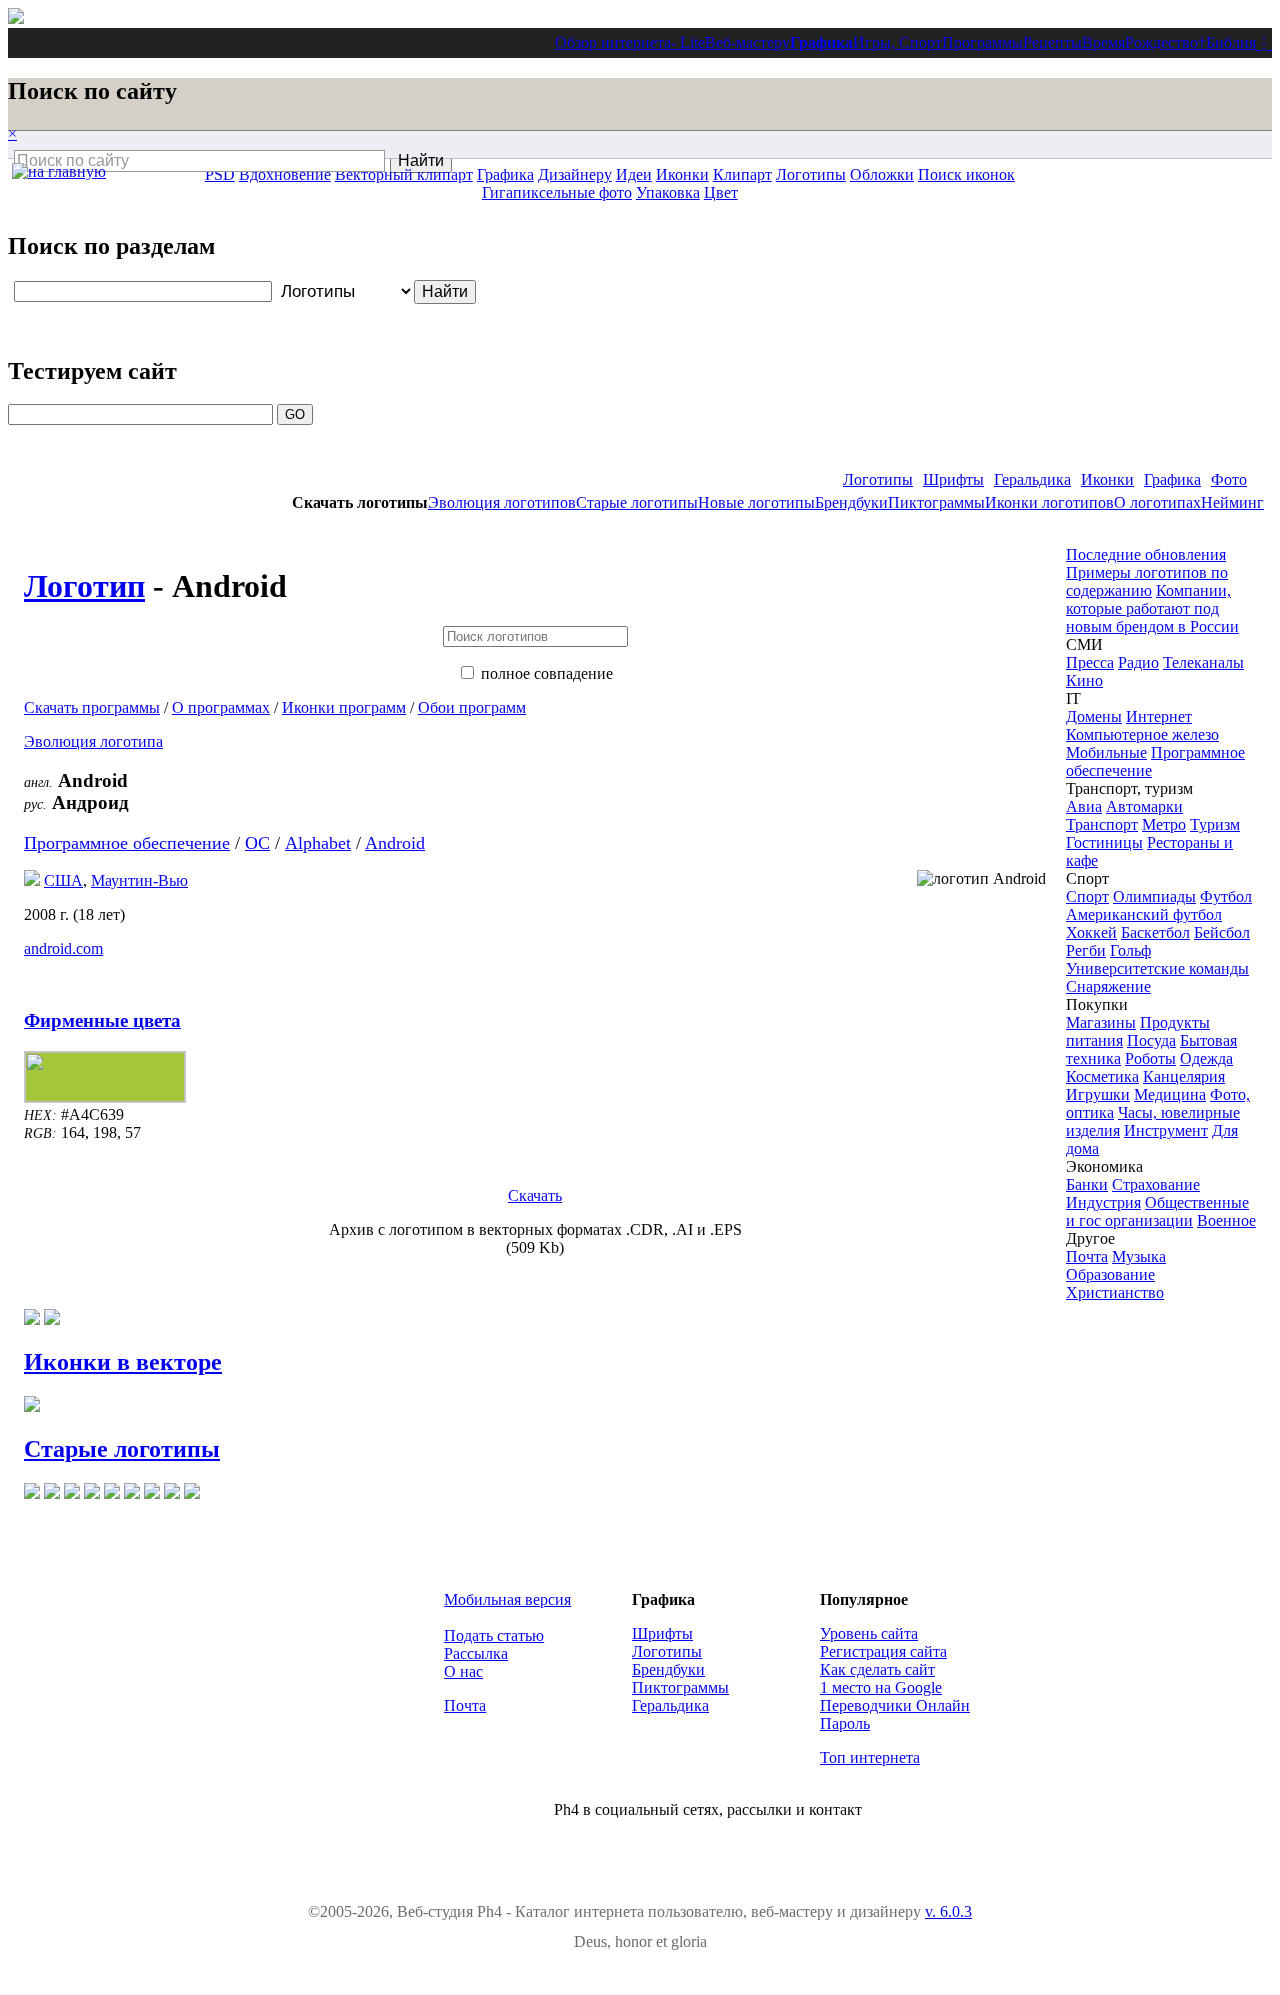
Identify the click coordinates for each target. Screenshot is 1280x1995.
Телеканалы (1203, 662)
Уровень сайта (869, 1633)
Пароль (845, 1723)
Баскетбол (1155, 932)
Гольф (1130, 950)
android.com (63, 948)
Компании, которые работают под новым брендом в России (1152, 608)
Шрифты (953, 479)
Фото (1229, 479)
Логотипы (878, 479)
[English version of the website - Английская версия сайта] (16, 18)
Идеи (634, 174)
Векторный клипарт (404, 174)
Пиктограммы (936, 502)
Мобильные (1106, 752)
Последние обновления (1146, 554)
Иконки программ (344, 707)
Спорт (1087, 896)
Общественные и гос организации (1157, 1211)
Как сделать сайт (877, 1669)
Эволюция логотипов (502, 502)
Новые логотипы (756, 502)
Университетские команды (1157, 968)
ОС (257, 843)
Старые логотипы (637, 502)
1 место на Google (881, 1687)
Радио (1138, 662)
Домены (1094, 716)
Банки (1087, 1184)
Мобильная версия (507, 1599)
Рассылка (476, 1653)
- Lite (688, 42)
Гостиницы (1104, 842)
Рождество (1161, 42)
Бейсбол (1222, 932)
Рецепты (1052, 42)
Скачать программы (92, 707)
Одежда (1206, 1058)
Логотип (84, 586)
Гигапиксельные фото (557, 192)
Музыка (1139, 1256)
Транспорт (1102, 824)
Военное (1226, 1220)
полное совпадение (547, 673)
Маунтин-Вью (139, 880)
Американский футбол (1144, 914)
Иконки (1107, 479)
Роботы (1150, 1058)
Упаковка (668, 192)
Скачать (535, 1195)
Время (1103, 42)
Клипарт (742, 174)
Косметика (1102, 1076)
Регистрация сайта (883, 1651)
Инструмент (1166, 1130)
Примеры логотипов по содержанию (1147, 581)
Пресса (1090, 662)
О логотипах (1157, 502)
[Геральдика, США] (32, 880)
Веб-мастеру (747, 42)
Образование (1110, 1274)
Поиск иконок (966, 174)
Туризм (1215, 824)
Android (395, 843)
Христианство (1115, 1292)
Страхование (1156, 1184)
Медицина (1170, 1094)
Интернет (1159, 716)
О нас (463, 1671)
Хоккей (1091, 932)
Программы (982, 42)
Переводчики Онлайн (895, 1705)
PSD (220, 174)
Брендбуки (851, 502)
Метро (1164, 824)
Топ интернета (870, 1757)
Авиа (1084, 806)
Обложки (882, 174)
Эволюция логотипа (93, 741)
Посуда (1151, 1040)
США (63, 880)
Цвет (721, 192)
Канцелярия (1184, 1076)
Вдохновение (285, 174)
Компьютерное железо (1142, 734)
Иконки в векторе (123, 1362)
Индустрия (1103, 1202)
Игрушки (1098, 1094)
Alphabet (318, 843)
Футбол (1226, 896)
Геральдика (1032, 479)
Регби (1086, 950)
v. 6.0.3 (948, 1911)
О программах (221, 707)
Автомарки (1144, 806)
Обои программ (472, 707)
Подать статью (494, 1635)
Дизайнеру (575, 174)
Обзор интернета (613, 42)
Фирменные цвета (102, 1020)
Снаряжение (1108, 986)
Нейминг (1232, 502)
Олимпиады (1154, 896)
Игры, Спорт (897, 42)
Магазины (1101, 1022)
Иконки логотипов (1049, 502)
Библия (1231, 42)
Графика (821, 42)
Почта (1087, 1256)
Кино (1084, 680)
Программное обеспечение (127, 843)
